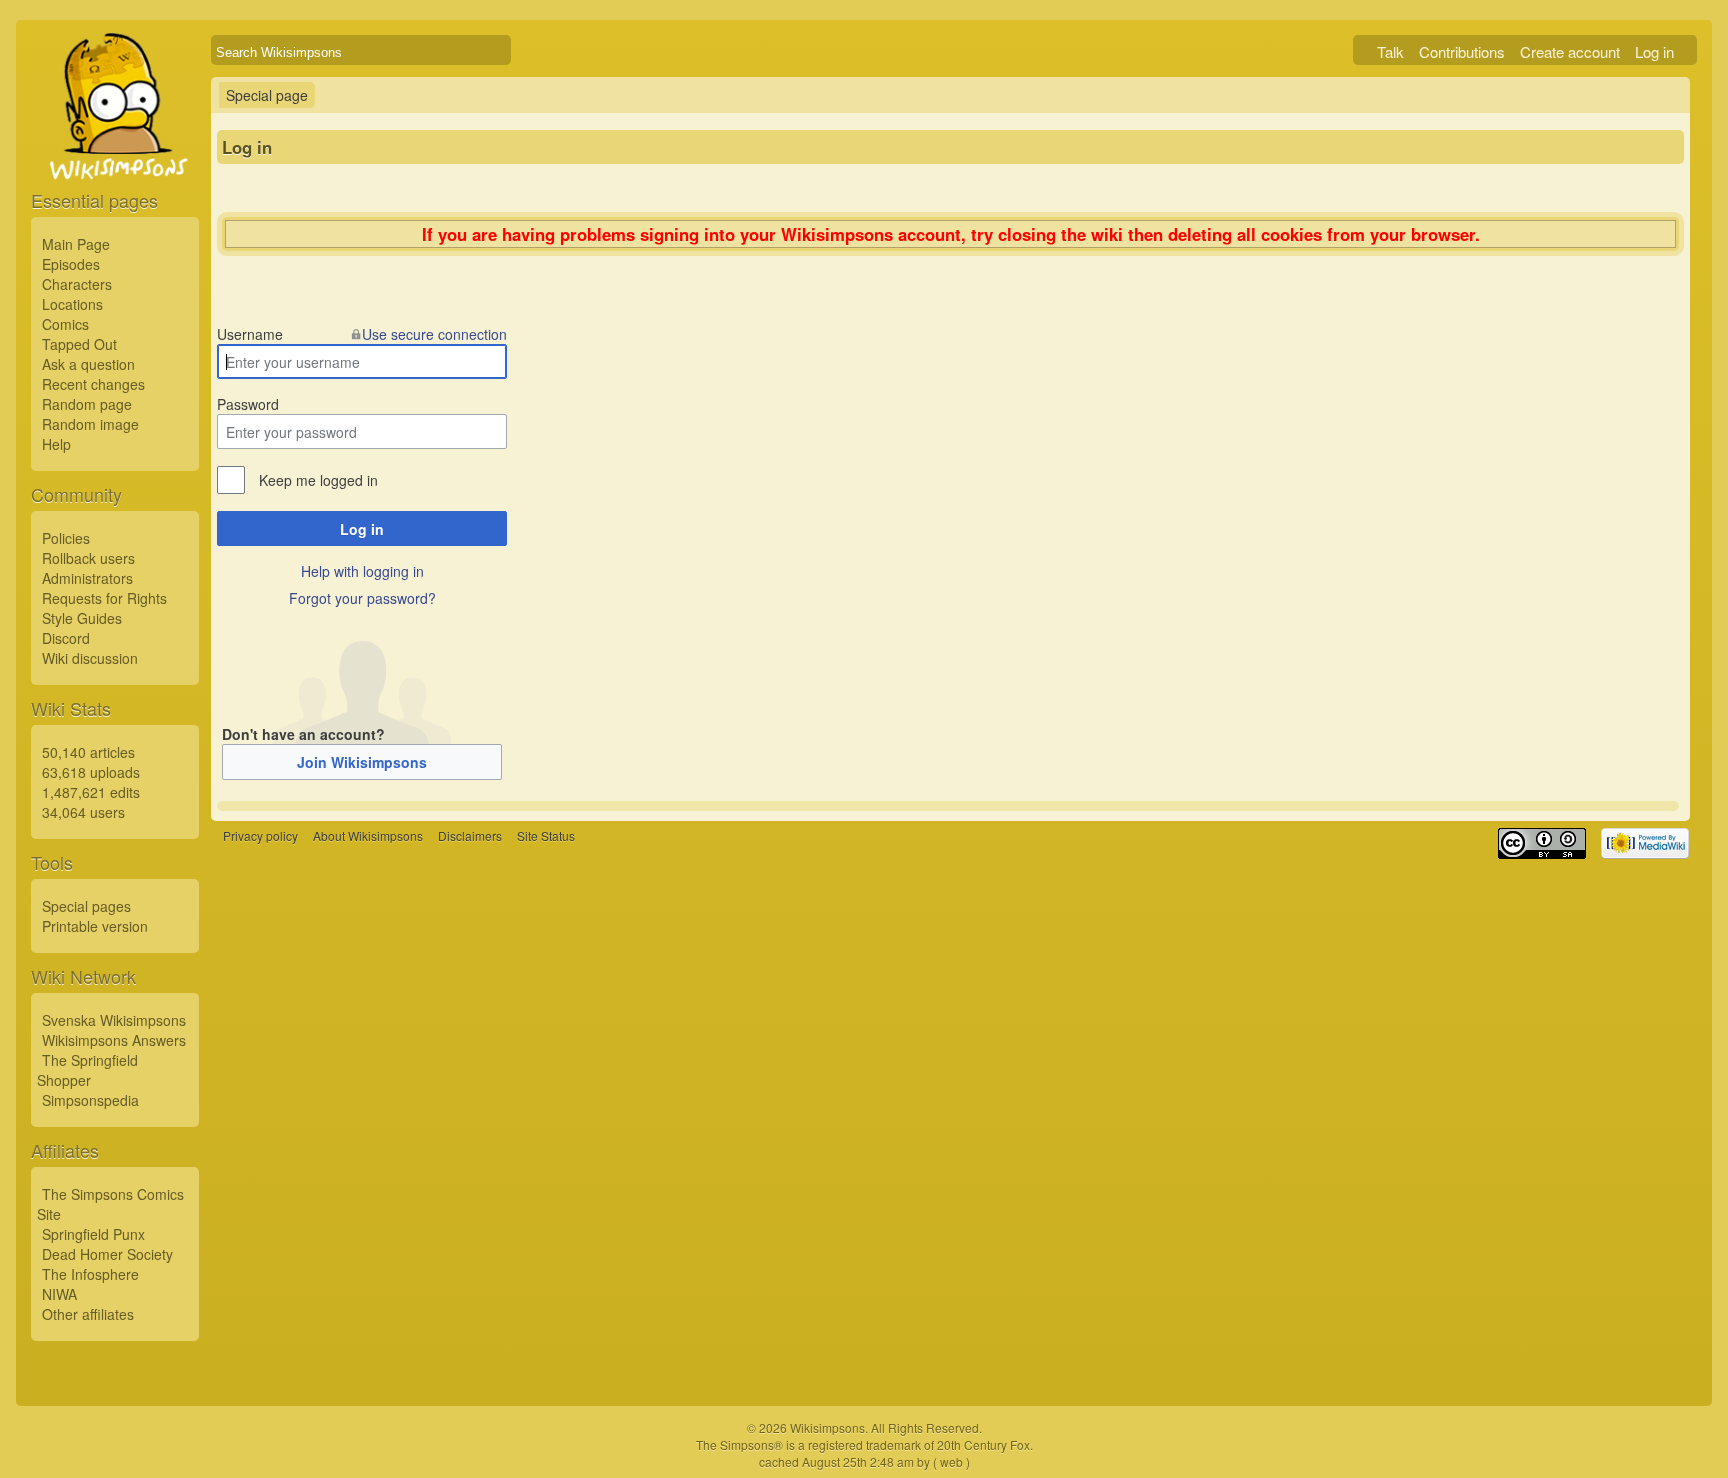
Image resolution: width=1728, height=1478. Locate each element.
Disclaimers (470, 836)
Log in (1654, 51)
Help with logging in (362, 571)
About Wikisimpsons (368, 836)
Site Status (546, 836)
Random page (87, 404)
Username (250, 334)
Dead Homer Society (107, 1254)
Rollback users (88, 558)
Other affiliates (88, 1314)
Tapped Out (79, 344)
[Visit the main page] (115, 152)
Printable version (95, 926)
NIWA (59, 1294)
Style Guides (82, 618)
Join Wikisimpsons (362, 762)
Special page (267, 95)
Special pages (86, 906)
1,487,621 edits (91, 792)
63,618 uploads (91, 772)
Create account (1570, 51)
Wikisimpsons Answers (114, 1040)
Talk (1390, 51)
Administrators (87, 578)
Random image (90, 424)
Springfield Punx (93, 1234)
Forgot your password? (362, 598)
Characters (77, 284)
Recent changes (93, 384)
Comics (65, 324)
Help (56, 444)
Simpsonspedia (90, 1100)
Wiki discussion (90, 658)
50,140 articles (88, 752)
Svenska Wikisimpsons (114, 1020)
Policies (66, 538)
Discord (66, 638)
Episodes (71, 264)
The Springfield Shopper (87, 1070)
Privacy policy (260, 836)
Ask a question (88, 364)
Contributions (1462, 51)
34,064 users (83, 812)
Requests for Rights (104, 598)
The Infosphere (90, 1274)
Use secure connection (434, 334)
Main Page (76, 244)
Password (248, 404)
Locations (72, 304)
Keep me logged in (318, 480)
